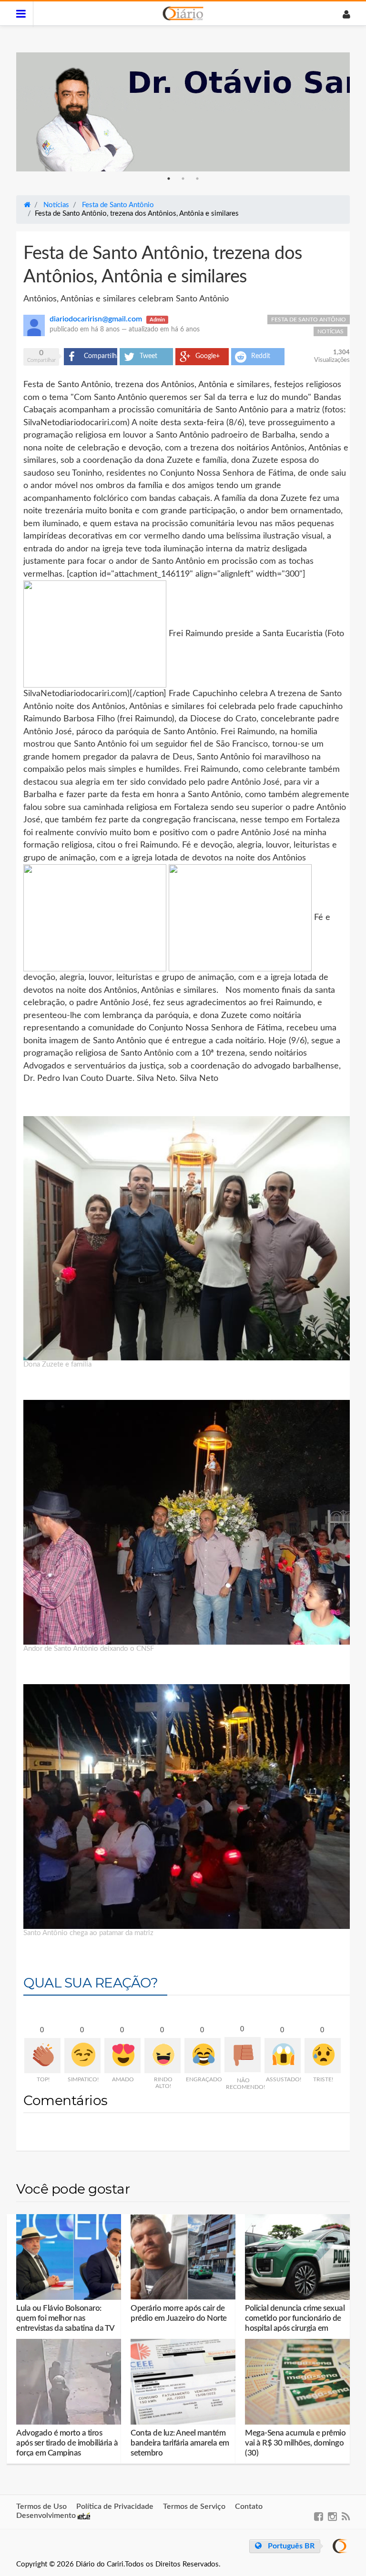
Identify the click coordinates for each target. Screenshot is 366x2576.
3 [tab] (197, 179)
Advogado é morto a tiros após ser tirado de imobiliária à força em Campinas (67, 2443)
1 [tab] (169, 179)
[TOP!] (42, 2056)
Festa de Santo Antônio (309, 320)
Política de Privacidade (115, 2506)
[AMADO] (122, 2056)
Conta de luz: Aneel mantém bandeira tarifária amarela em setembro (180, 2443)
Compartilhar (101, 356)
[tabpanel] (183, 112)
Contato (249, 2506)
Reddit (261, 356)
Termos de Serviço (194, 2506)
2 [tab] (183, 179)
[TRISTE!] (323, 2056)
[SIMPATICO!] (82, 2056)
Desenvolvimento (47, 2516)
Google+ (208, 356)
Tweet (148, 356)
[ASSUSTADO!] (283, 2056)
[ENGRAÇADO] (203, 2056)
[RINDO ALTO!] (163, 2056)
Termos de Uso (41, 2506)
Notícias (330, 331)
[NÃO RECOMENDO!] (243, 2055)
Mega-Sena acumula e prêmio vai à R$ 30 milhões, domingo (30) (295, 2443)
